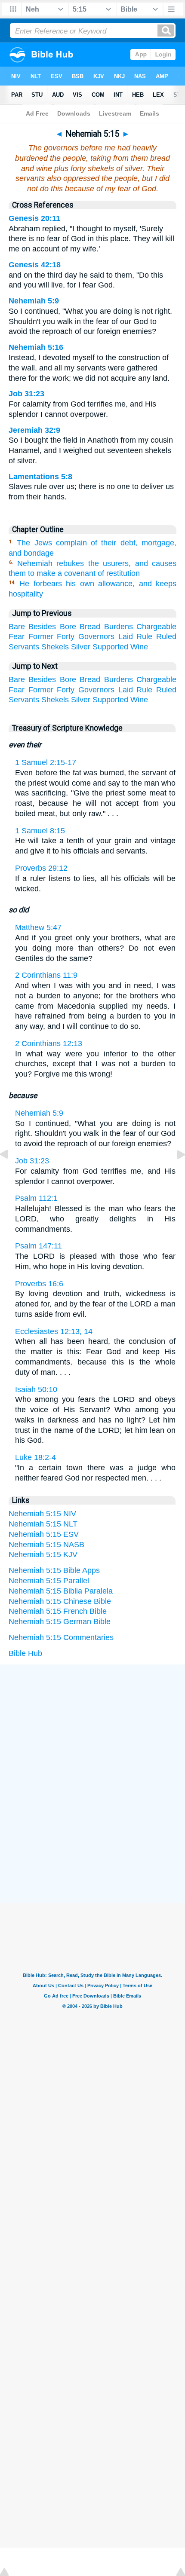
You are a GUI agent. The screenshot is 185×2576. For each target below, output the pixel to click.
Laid (126, 636)
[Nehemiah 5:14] (11, 1174)
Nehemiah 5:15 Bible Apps (54, 1570)
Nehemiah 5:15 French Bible (58, 1611)
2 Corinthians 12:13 (49, 1043)
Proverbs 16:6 (39, 1284)
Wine (139, 647)
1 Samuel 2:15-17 (46, 762)
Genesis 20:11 (34, 218)
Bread (90, 627)
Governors (96, 636)
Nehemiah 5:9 (34, 301)
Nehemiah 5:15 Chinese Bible (60, 1601)
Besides (42, 627)
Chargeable (156, 627)
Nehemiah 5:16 (36, 347)
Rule (144, 636)
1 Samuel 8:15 (40, 831)
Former (41, 636)
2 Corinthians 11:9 (46, 975)
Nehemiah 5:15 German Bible (60, 1621)
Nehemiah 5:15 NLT (43, 1524)
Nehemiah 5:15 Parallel (49, 1581)
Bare (17, 627)
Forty (66, 636)
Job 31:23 (26, 394)
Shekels (55, 647)
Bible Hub (25, 1653)
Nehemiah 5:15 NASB (46, 1545)
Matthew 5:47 (38, 927)
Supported (110, 647)
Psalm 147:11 (39, 1246)
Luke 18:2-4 (35, 1457)
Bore (68, 627)
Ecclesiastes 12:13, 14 (54, 1331)
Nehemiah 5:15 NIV (42, 1514)
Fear (17, 636)
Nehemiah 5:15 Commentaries (61, 1637)
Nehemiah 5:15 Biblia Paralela (61, 1591)
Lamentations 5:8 (40, 477)
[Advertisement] (92, 1729)
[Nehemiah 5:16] (174, 1174)
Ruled (166, 636)
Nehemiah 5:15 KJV (43, 1554)
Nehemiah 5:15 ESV (44, 1534)
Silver (81, 647)
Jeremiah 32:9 (34, 430)
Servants (24, 647)
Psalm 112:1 (36, 1198)
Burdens (119, 627)
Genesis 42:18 (35, 265)
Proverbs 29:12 (41, 868)
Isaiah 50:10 (36, 1389)
